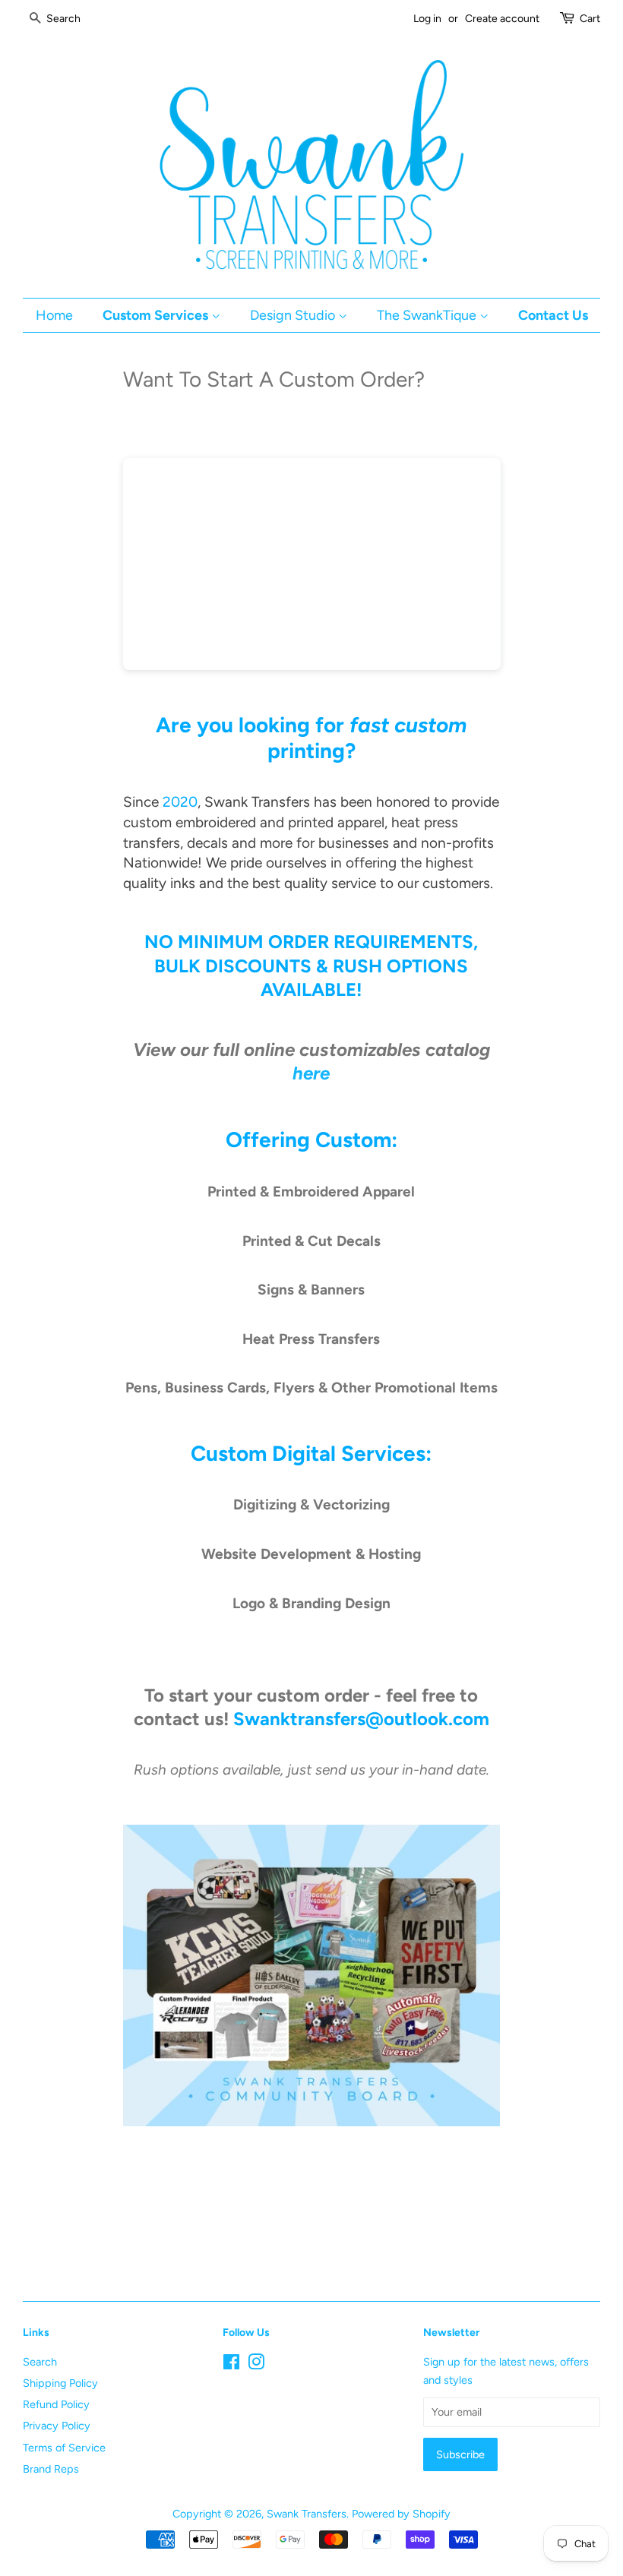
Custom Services (157, 315)
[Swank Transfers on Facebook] (231, 2365)
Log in (427, 19)
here (311, 1073)
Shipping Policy (60, 2383)
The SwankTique (428, 315)
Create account (502, 19)
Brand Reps (51, 2469)
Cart (590, 19)
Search (40, 2362)
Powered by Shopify (401, 2514)
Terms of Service (64, 2448)
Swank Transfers (307, 2514)
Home (54, 315)
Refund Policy (56, 2404)
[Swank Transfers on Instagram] (256, 2365)
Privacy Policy (57, 2426)
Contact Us (553, 315)
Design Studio (294, 315)
